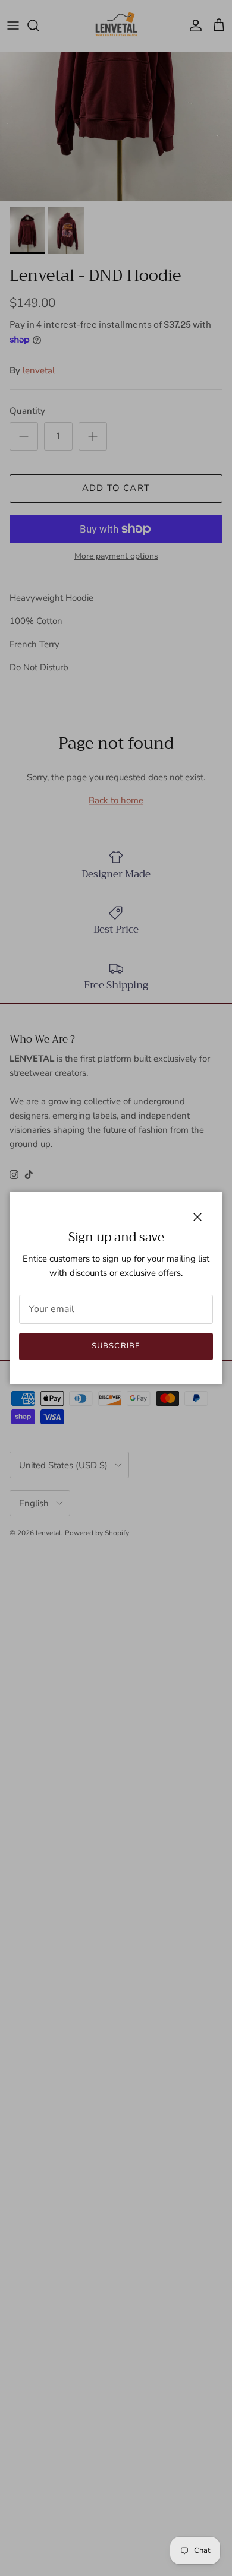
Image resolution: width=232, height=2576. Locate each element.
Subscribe (116, 1346)
